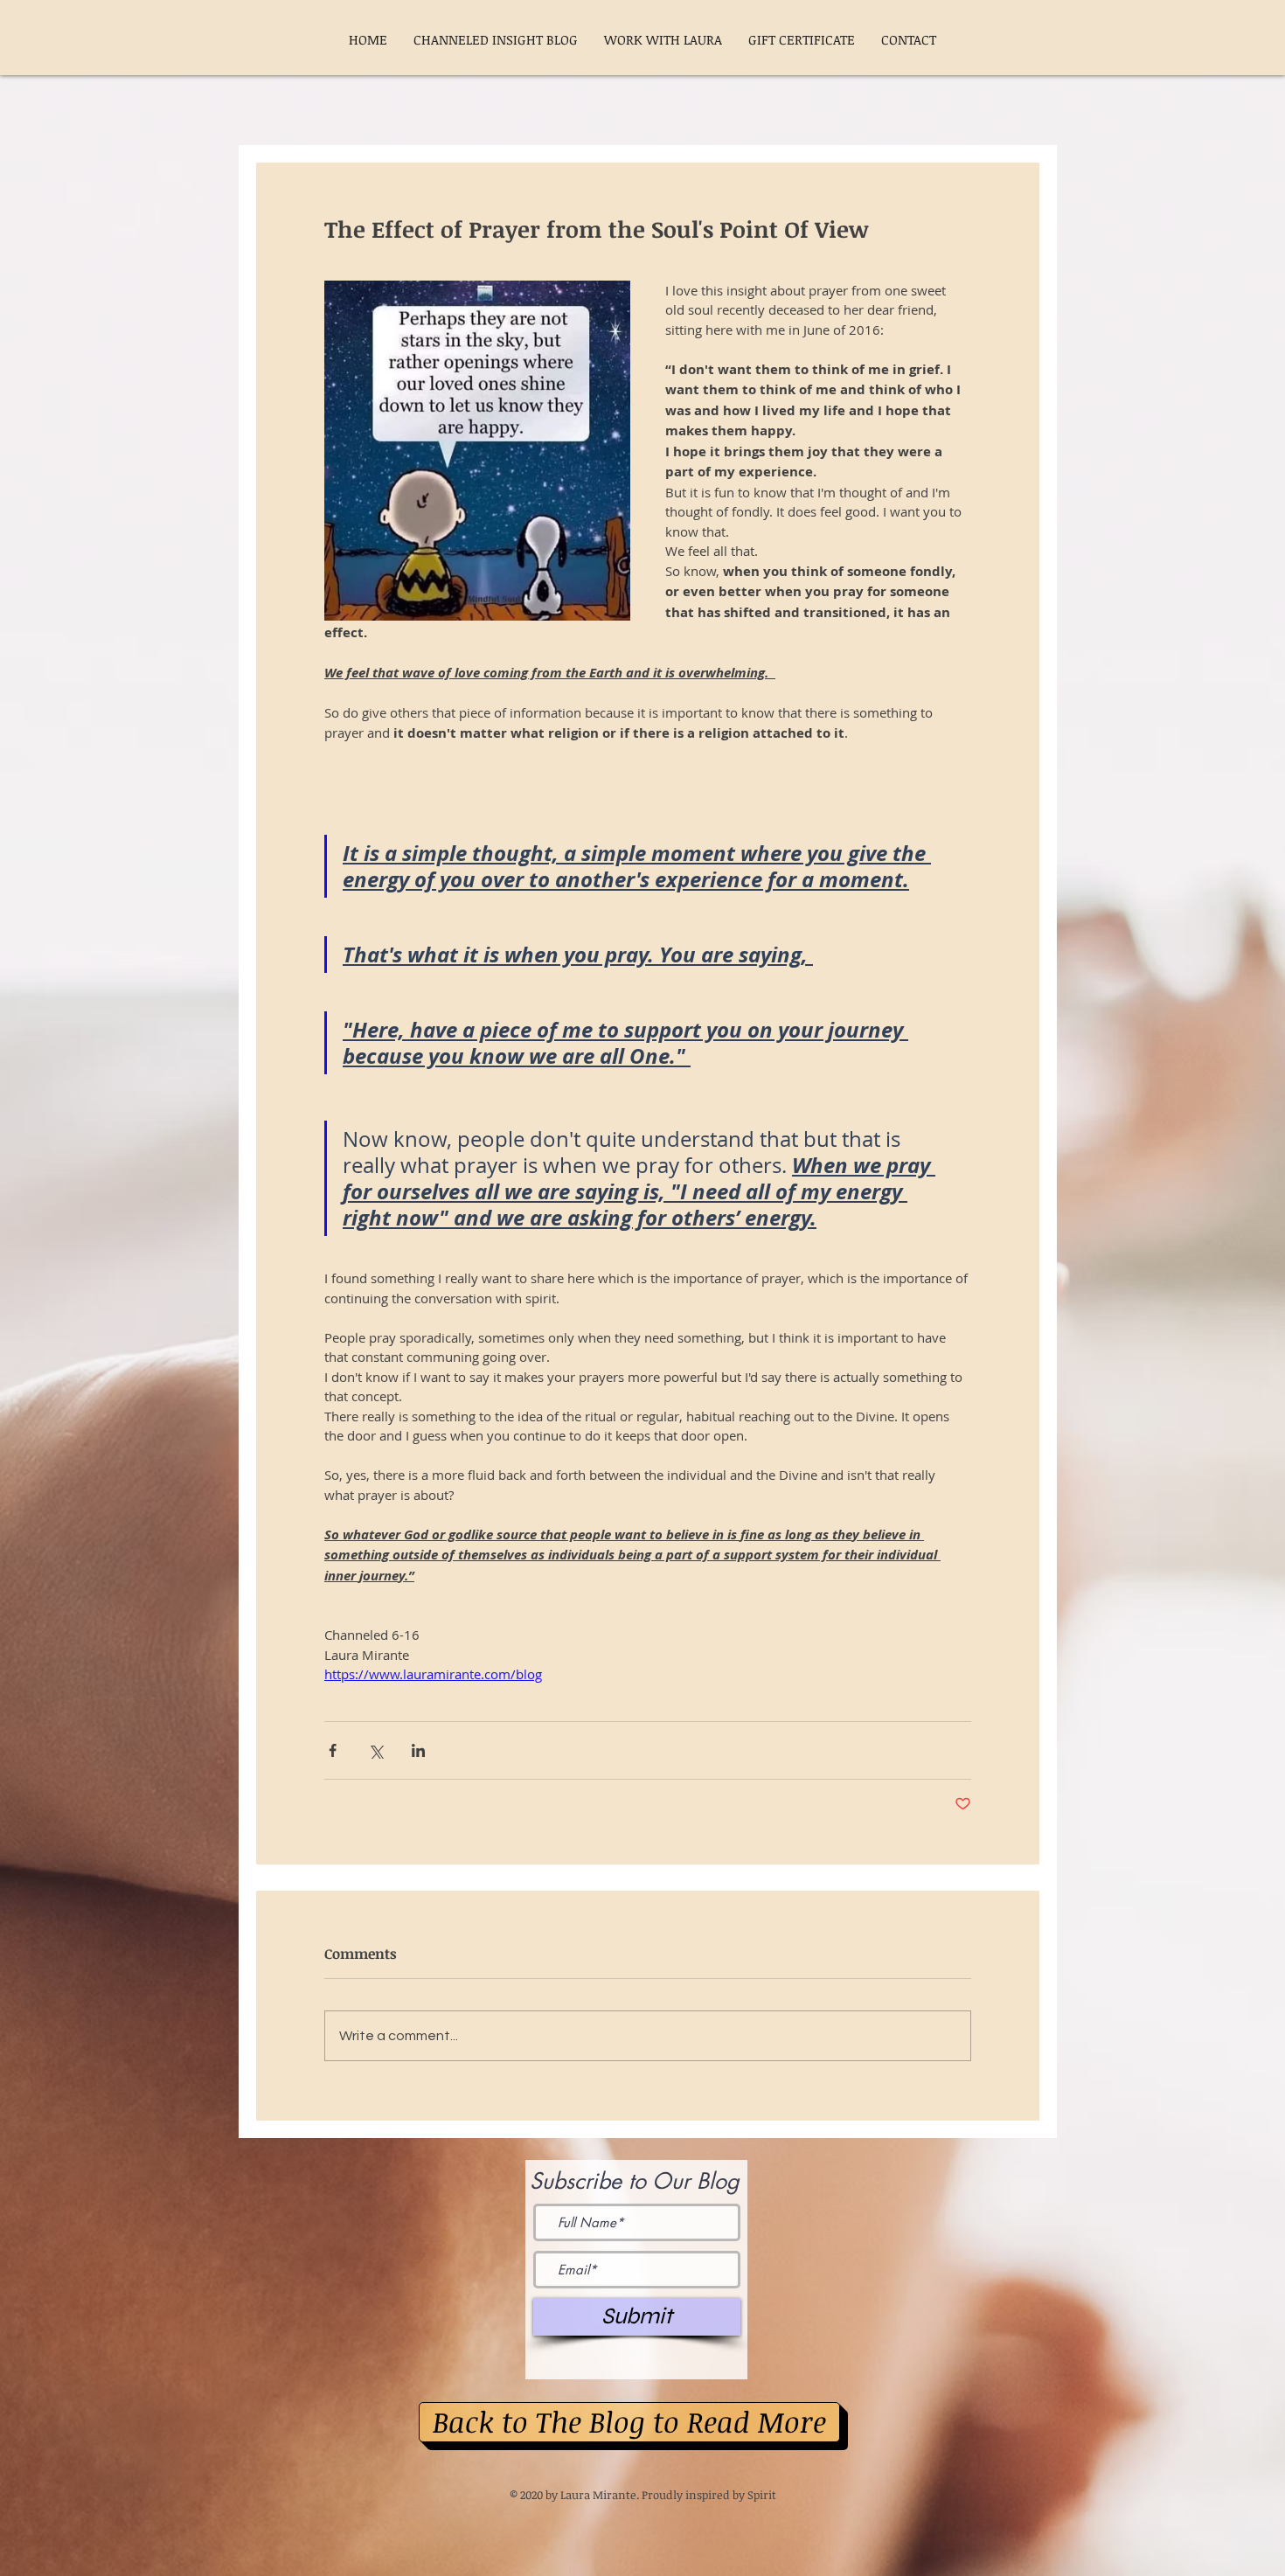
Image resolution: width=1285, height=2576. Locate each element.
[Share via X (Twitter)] (375, 1750)
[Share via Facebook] (333, 1750)
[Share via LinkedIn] (418, 1750)
